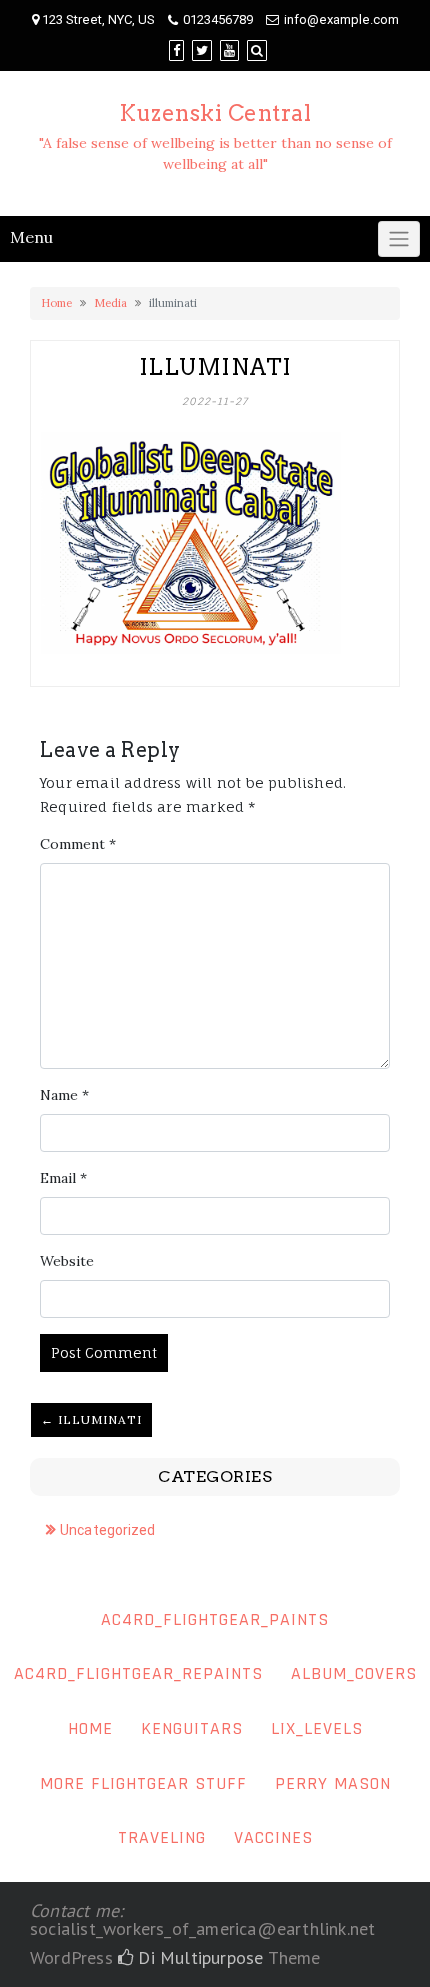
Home (56, 303)
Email (63, 1178)
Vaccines (273, 1837)
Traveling (162, 1837)
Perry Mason (333, 1783)
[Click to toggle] (399, 239)
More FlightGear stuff (143, 1783)
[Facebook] (176, 50)
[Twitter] (202, 50)
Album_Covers (354, 1673)
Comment (78, 844)
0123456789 (218, 19)
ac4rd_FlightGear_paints (215, 1619)
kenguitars (192, 1728)
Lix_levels (317, 1728)
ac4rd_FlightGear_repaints (138, 1673)
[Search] (257, 50)
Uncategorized (107, 1530)
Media (110, 303)
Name (64, 1095)
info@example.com (341, 19)
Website (67, 1261)
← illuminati (91, 1419)
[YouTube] (229, 50)
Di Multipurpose (198, 1957)
